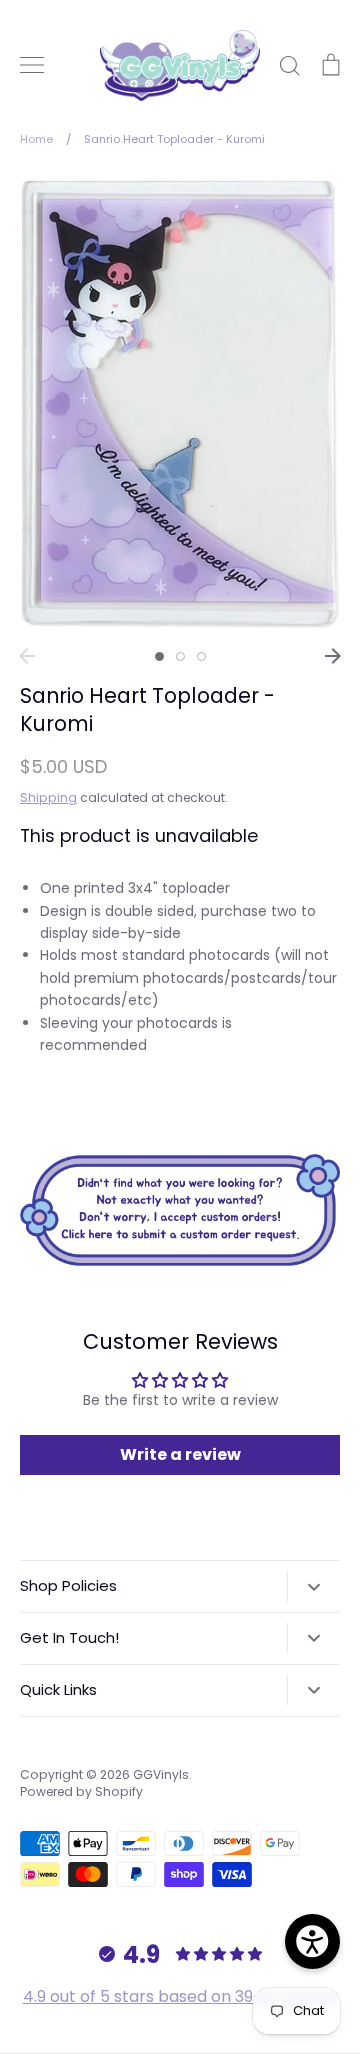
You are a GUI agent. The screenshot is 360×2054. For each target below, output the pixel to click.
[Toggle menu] (32, 65)
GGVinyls (161, 1774)
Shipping (48, 797)
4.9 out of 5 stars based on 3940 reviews (180, 1996)
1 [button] (159, 656)
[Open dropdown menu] (313, 1586)
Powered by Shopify (81, 1791)
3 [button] (201, 656)
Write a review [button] (180, 1454)
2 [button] (180, 656)
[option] (180, 404)
